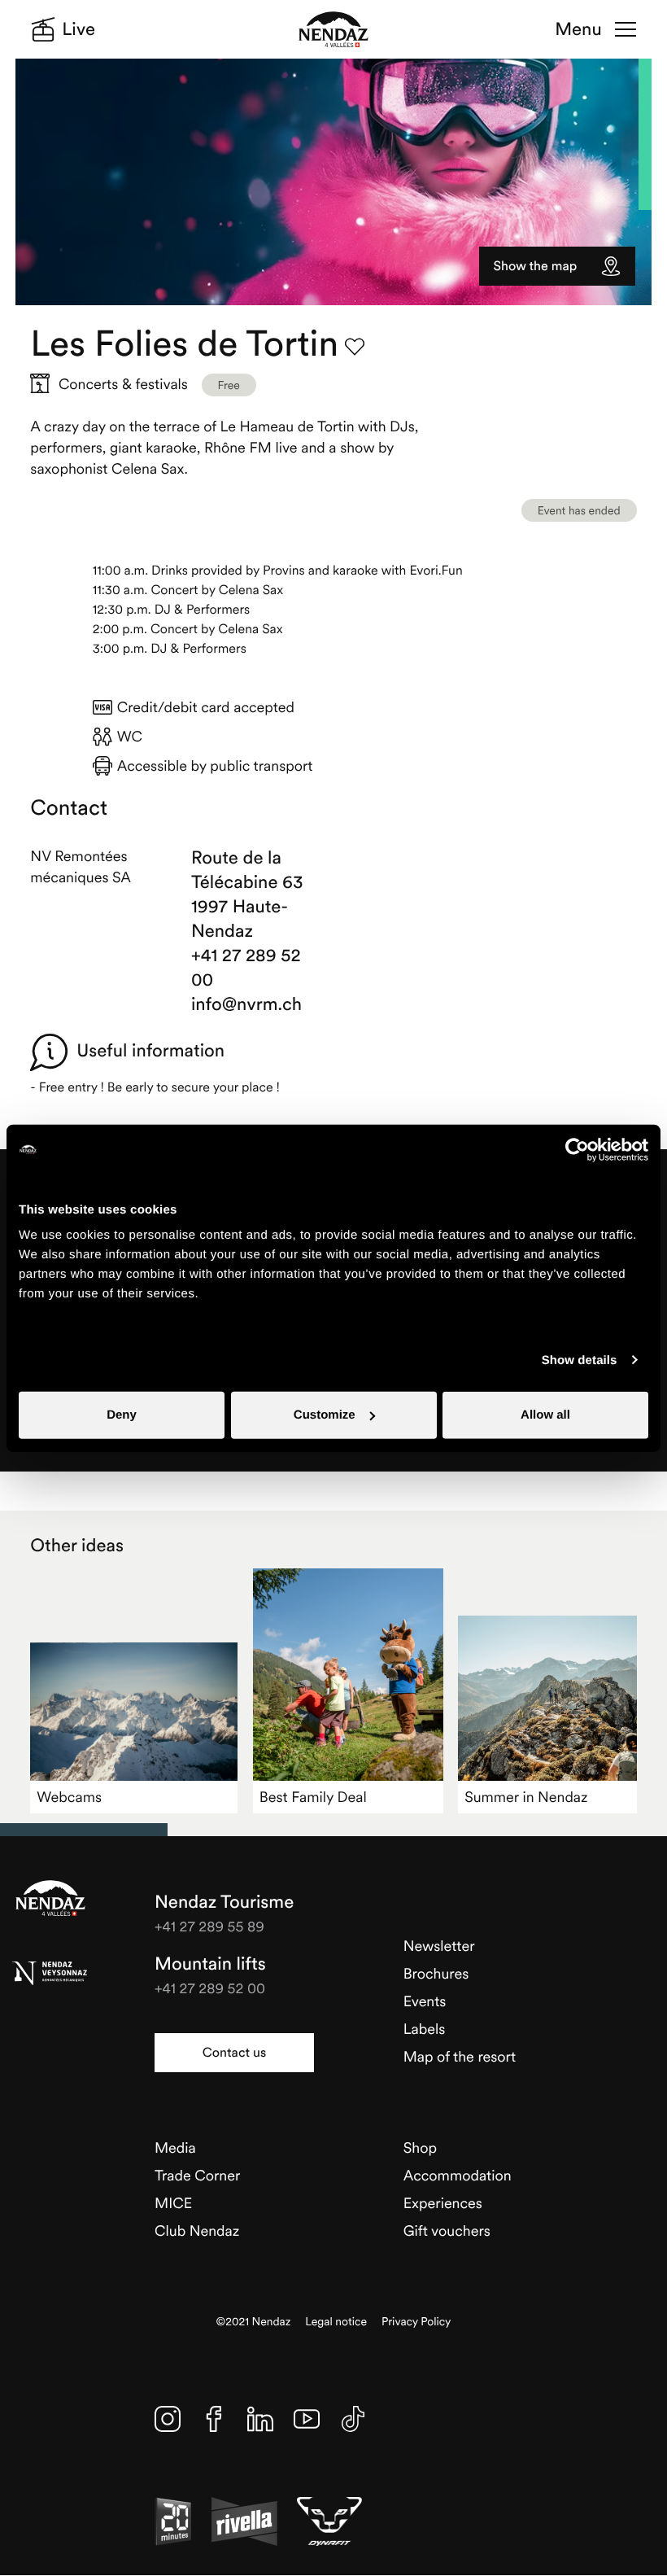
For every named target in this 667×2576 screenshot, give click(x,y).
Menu (578, 29)
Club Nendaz (197, 2230)
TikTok (353, 2419)
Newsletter (439, 1946)
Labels (425, 2029)
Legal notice (336, 2322)
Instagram (168, 2419)
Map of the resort (460, 2056)
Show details (580, 1360)
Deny (122, 1415)
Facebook (214, 2419)
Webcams (69, 1797)
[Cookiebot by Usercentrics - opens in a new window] (577, 1149)
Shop (420, 2147)
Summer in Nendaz (526, 1797)
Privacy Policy (416, 2322)
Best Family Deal (313, 1797)
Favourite (355, 347)
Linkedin (260, 2419)
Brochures (436, 1973)
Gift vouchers (447, 2230)
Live (78, 29)
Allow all (545, 1415)
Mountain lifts (210, 1964)
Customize (325, 1415)
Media (175, 2147)
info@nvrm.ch (246, 1004)
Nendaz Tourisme (50, 1898)
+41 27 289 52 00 (246, 968)
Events (425, 2001)
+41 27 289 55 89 (209, 1926)
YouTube (307, 2419)
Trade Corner (197, 2175)
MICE (173, 2203)
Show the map (536, 266)
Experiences (443, 2203)
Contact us (234, 2053)
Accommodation (458, 2175)
